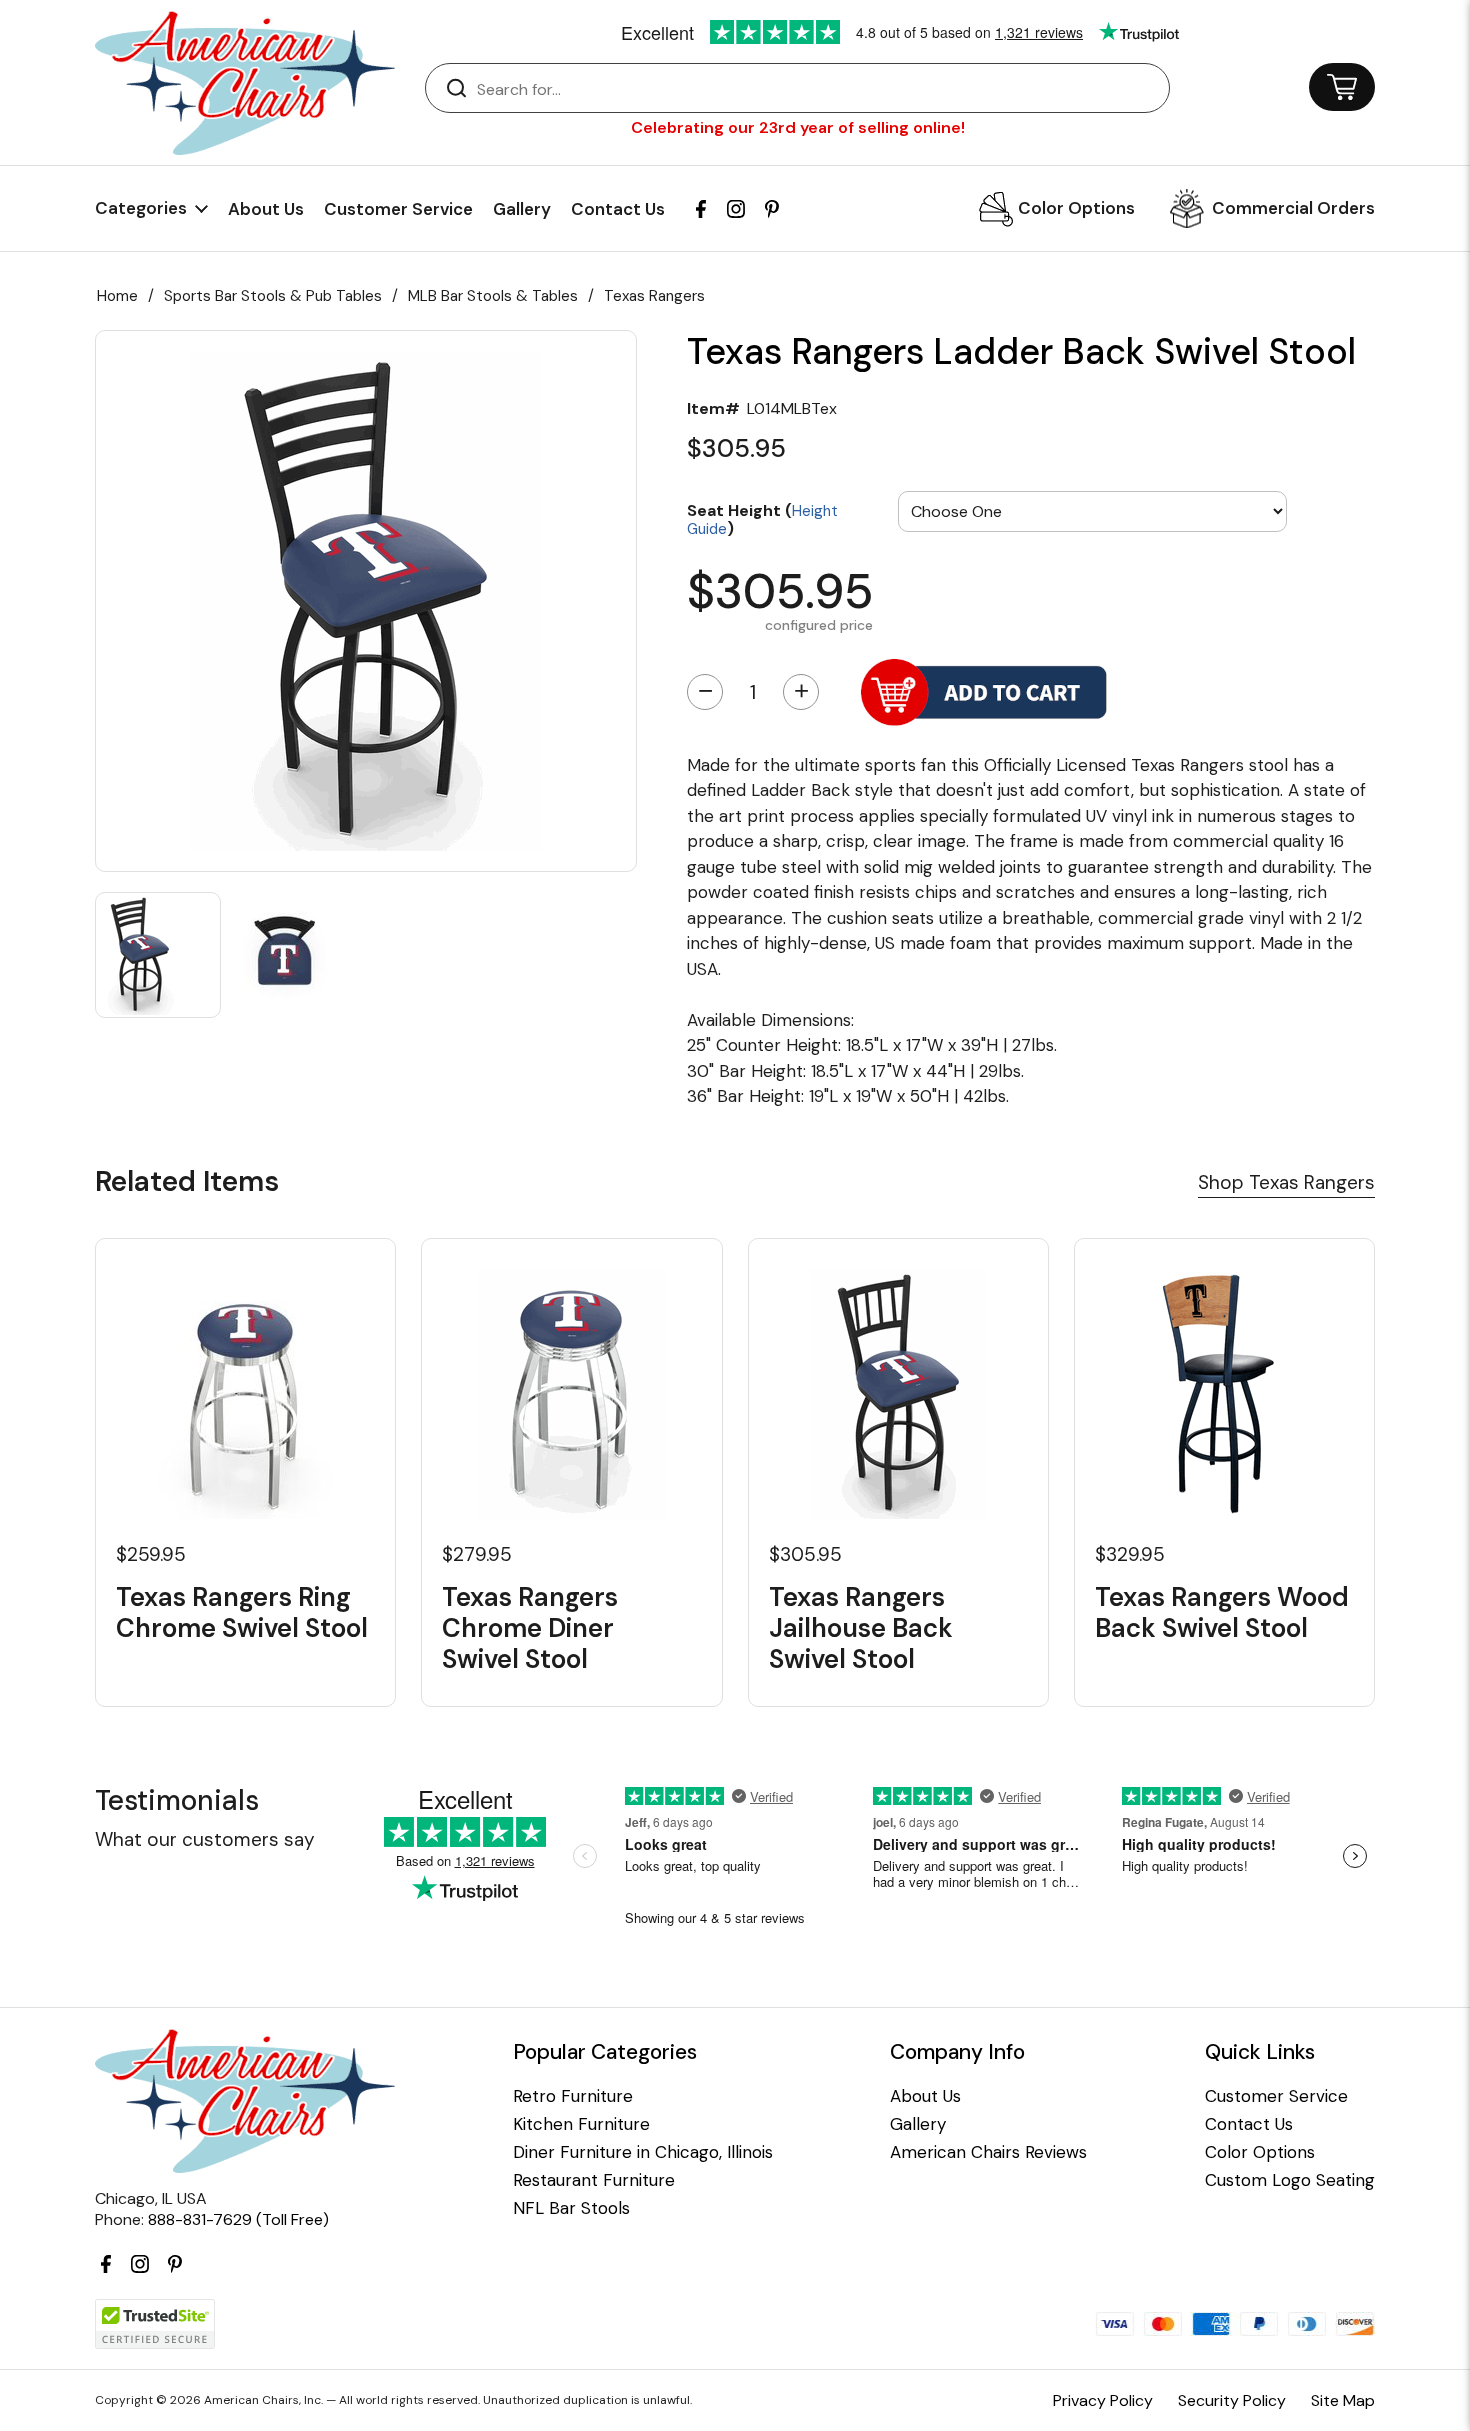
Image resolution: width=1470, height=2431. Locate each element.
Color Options (1076, 208)
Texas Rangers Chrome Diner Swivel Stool (530, 1629)
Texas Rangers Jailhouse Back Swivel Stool (861, 1629)
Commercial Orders (1293, 208)
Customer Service (398, 209)
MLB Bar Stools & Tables (493, 296)
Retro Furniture (573, 2096)
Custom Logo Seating (1290, 2180)
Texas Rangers (654, 296)
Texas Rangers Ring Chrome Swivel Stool (242, 1613)
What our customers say (205, 1839)
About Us (266, 209)
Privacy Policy (1103, 2400)
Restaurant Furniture (594, 2180)
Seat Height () (762, 518)
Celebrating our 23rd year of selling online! (798, 127)
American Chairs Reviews (988, 2152)
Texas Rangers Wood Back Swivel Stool (1222, 1613)
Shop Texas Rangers (1286, 1182)
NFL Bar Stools (571, 2208)
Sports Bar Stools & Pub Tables (273, 296)
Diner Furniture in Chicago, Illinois (643, 2152)
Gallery (522, 209)
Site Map (1343, 2400)
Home (117, 296)
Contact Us (618, 209)
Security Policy (1232, 2400)
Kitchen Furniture (581, 2124)
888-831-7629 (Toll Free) (238, 2219)
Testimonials (177, 1800)
